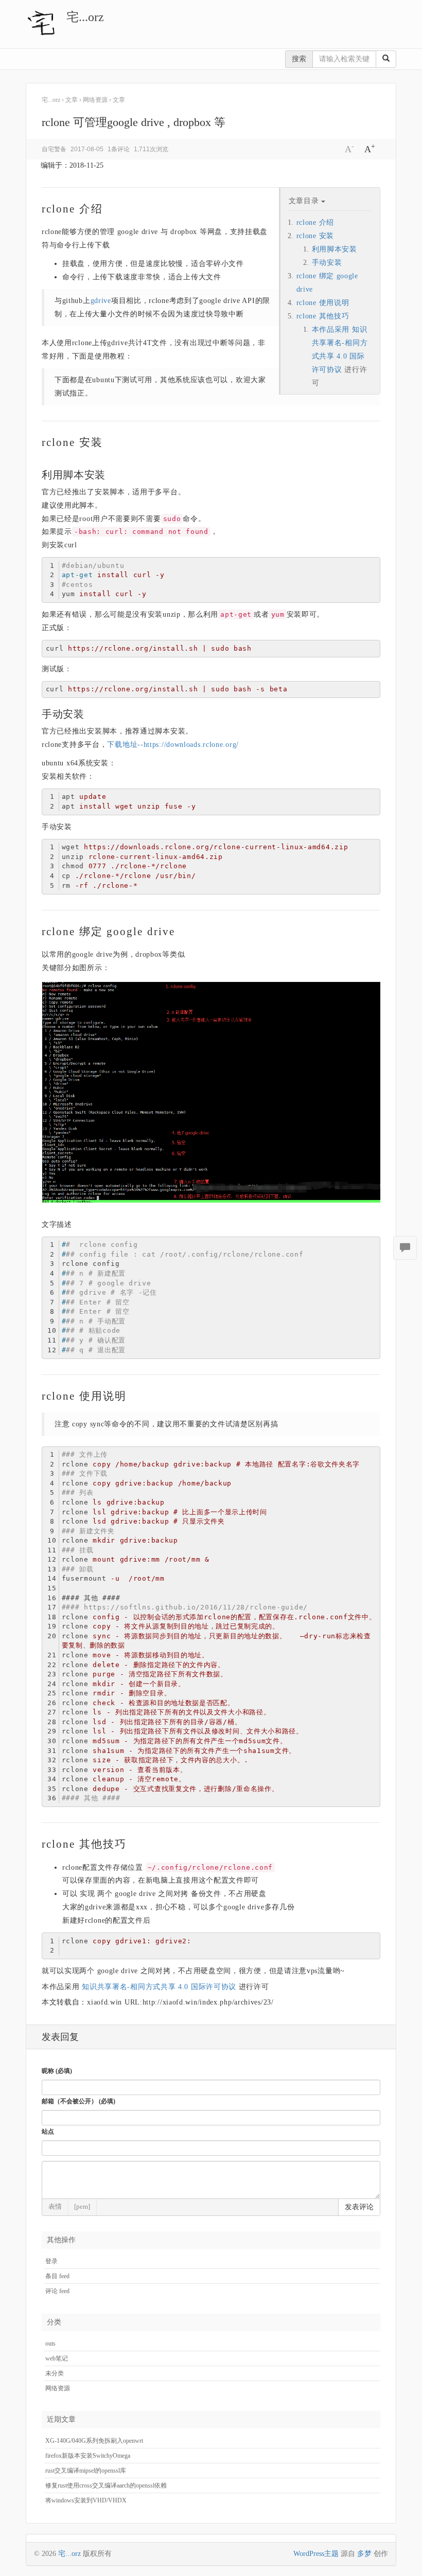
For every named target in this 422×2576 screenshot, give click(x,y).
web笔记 (57, 2358)
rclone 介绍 (315, 222)
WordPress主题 (316, 2554)
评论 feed (57, 2291)
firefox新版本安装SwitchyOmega (88, 2456)
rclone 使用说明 (323, 303)
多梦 (364, 2554)
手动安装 (327, 263)
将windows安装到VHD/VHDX (86, 2500)
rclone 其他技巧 (323, 316)
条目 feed (57, 2276)
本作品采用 (332, 329)
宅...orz (85, 17)
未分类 (55, 2373)
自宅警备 (54, 149)
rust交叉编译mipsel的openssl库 (86, 2471)
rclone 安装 (315, 236)
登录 (51, 2261)
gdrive (101, 301)
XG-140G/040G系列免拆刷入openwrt (94, 2441)
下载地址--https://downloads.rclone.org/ (173, 745)
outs (50, 2344)
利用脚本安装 (335, 249)
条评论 (119, 149)
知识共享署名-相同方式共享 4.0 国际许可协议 (159, 1987)
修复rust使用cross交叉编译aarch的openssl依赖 (106, 2485)
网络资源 (58, 2388)
